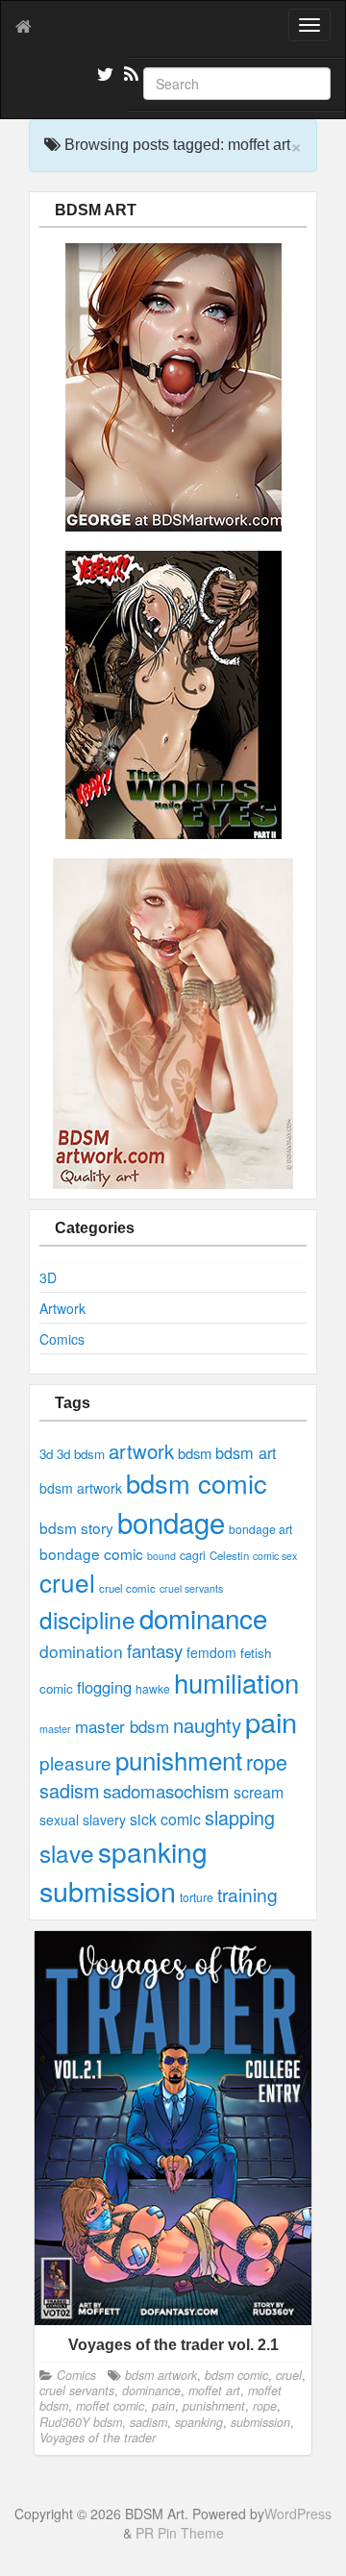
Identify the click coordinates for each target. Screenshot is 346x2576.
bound (161, 1556)
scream (259, 1792)
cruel (67, 1582)
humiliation (236, 1682)
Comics (62, 1339)
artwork (141, 1451)
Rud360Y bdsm (81, 2422)
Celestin (229, 1555)
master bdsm (122, 1726)
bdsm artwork (81, 1488)
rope (267, 1761)
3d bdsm (81, 1454)
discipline (87, 1619)
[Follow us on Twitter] (103, 77)
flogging (104, 1687)
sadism (69, 1790)
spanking (153, 1851)
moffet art (214, 2390)
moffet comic (110, 2406)
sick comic (165, 1819)
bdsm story (76, 1527)
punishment (179, 1759)
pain (271, 1721)
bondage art (260, 1529)
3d (46, 1454)
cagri (193, 1555)
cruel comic (127, 1588)
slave (67, 1853)
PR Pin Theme (180, 2533)
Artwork (62, 1308)
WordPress (298, 2514)
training (247, 1894)
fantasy (155, 1650)
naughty (207, 1725)
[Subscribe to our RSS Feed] (130, 77)
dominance (203, 1618)
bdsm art (246, 1452)
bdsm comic (197, 1483)
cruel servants (191, 1588)
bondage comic (91, 1553)
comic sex (275, 1556)
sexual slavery (83, 1820)
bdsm (195, 1453)
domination (81, 1651)
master (55, 1729)
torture (197, 1897)
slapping (240, 1817)
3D (48, 1277)
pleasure (75, 1762)
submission (108, 1890)
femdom (211, 1652)
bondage (171, 1522)
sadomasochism (166, 1791)
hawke (153, 1688)
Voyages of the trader (98, 2438)
